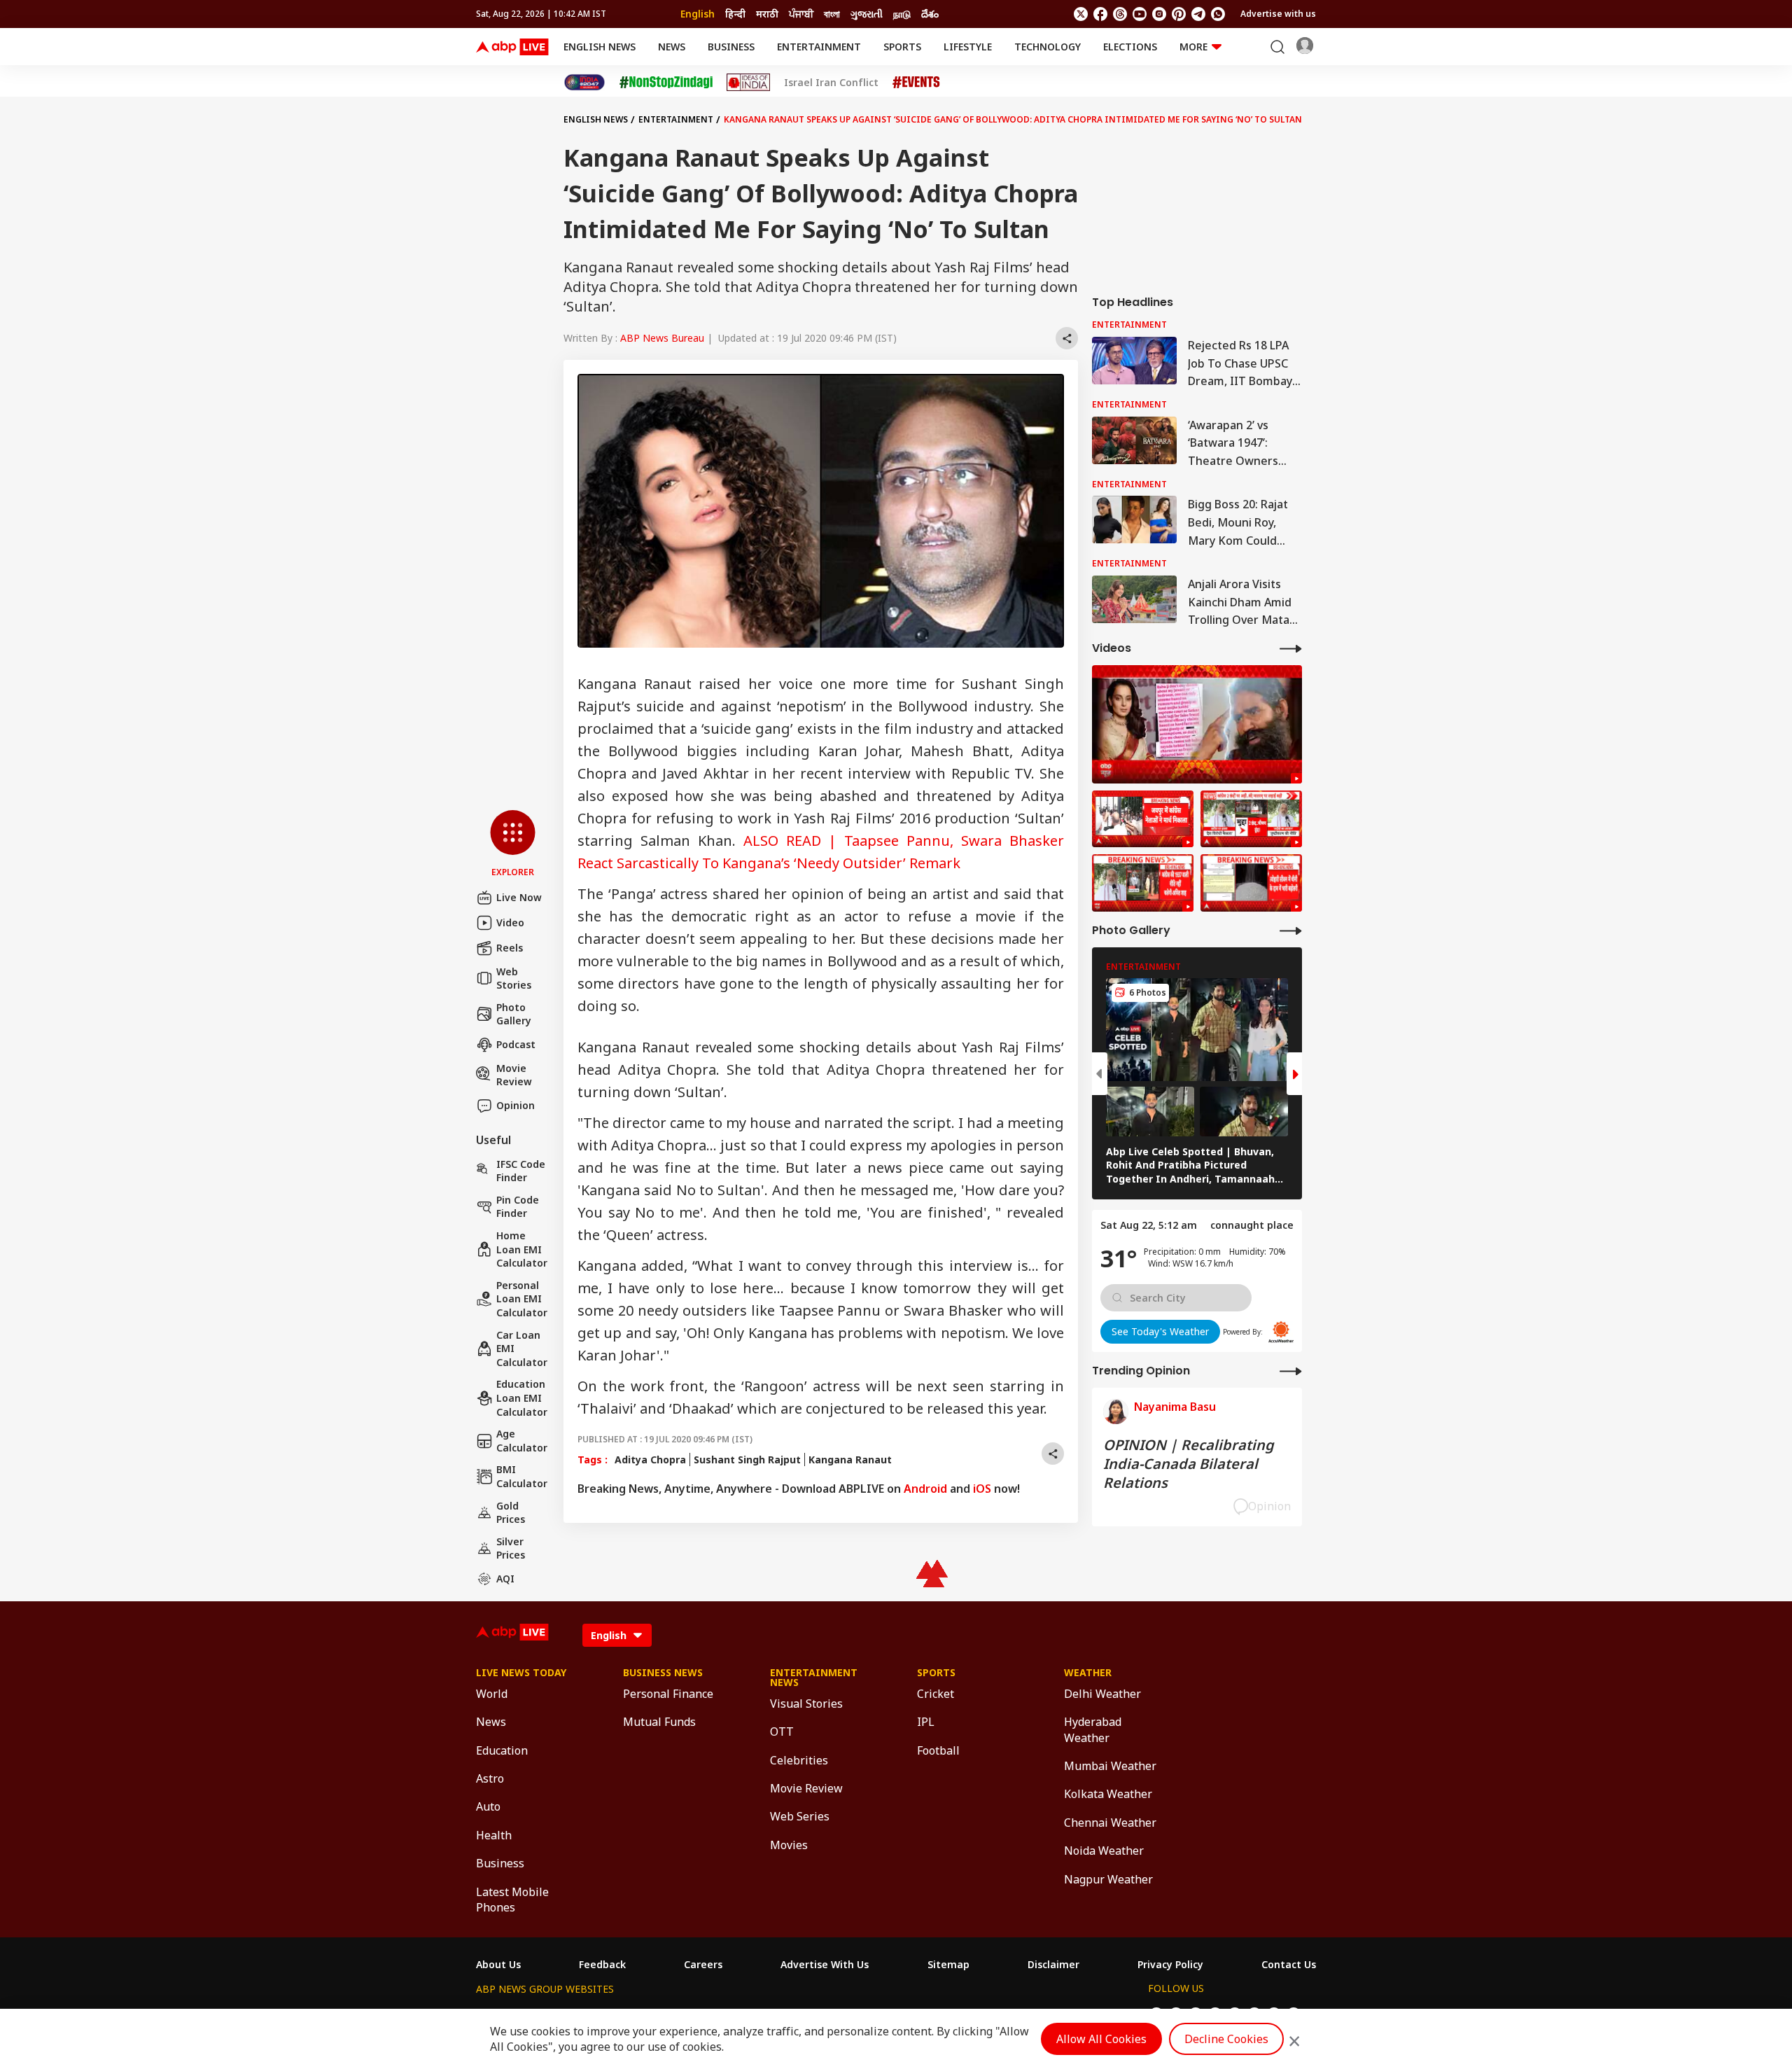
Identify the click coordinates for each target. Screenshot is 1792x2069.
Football (938, 1750)
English (698, 14)
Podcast (516, 1044)
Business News (663, 1673)
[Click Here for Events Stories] (916, 82)
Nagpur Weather (1108, 1879)
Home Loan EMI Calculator (522, 1249)
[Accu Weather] (1281, 1332)
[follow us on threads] (1120, 14)
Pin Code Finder (518, 1207)
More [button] (1193, 47)
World (492, 1694)
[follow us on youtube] (1140, 14)
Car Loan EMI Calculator (522, 1349)
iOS (982, 1489)
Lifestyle (968, 47)
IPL (926, 1722)
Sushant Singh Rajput (747, 1460)
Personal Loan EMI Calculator (522, 1299)
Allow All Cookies (1101, 2039)
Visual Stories (806, 1704)
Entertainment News (814, 1678)
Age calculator (522, 1441)
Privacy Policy (1170, 1965)
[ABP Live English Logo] (512, 47)
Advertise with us (1278, 14)
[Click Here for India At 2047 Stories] (584, 82)
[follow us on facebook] (1100, 14)
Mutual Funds (659, 1722)
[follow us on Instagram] (1159, 14)
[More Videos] (1291, 648)
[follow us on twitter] (1081, 14)
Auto (488, 1806)
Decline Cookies (1226, 2039)
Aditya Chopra (650, 1460)
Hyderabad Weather (1093, 1729)
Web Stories (514, 978)
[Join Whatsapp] (1218, 14)
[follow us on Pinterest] (1179, 14)
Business (731, 47)
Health (494, 1835)
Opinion (516, 1105)
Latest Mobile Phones (512, 1900)
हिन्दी (735, 14)
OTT (782, 1732)
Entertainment (819, 47)
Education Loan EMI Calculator (522, 1398)
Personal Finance (668, 1694)
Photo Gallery (514, 1014)
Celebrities (799, 1760)
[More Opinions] (1291, 1371)
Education (502, 1750)
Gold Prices (511, 1513)
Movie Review (514, 1075)
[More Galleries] (1291, 930)
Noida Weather (1104, 1851)
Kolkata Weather (1108, 1794)
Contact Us (1289, 1965)
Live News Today (521, 1673)
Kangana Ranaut (850, 1460)
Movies (789, 1845)
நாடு (902, 14)
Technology (1048, 47)
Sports (902, 47)
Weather (1088, 1673)
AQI (505, 1579)
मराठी (767, 14)
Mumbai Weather (1110, 1766)
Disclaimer (1053, 1965)
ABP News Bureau (662, 338)
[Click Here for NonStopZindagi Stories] (666, 83)
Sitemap (948, 1965)
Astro (490, 1778)
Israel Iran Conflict (831, 83)
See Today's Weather (1160, 1331)
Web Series (800, 1816)
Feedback (602, 1965)
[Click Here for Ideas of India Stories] (749, 82)
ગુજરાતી (867, 14)
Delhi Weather (1102, 1694)
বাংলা (832, 14)
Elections (1130, 47)
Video (510, 922)
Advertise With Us (825, 1965)
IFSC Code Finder (521, 1171)
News (672, 47)
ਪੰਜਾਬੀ (801, 14)
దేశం (930, 14)
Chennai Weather (1110, 1823)
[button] (513, 844)
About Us (498, 1965)
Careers (703, 1965)
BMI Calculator (522, 1476)
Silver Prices (511, 1548)
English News (600, 47)
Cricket (936, 1694)
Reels (510, 948)
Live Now (519, 897)
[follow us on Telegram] (1198, 14)
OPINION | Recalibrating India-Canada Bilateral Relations (1189, 1464)
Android (925, 1489)
